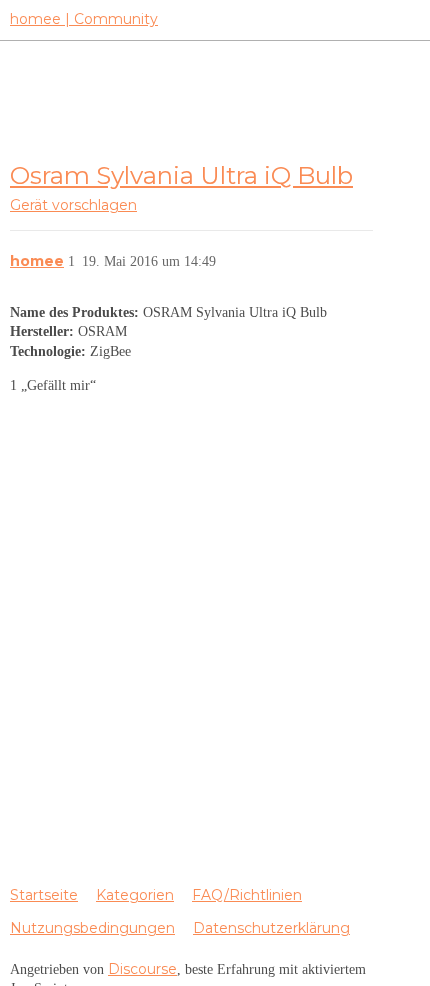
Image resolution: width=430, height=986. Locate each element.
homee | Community (84, 19)
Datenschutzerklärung (271, 928)
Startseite (44, 895)
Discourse (142, 969)
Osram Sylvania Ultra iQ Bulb (181, 175)
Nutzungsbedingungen (92, 928)
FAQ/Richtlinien (247, 895)
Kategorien (135, 895)
